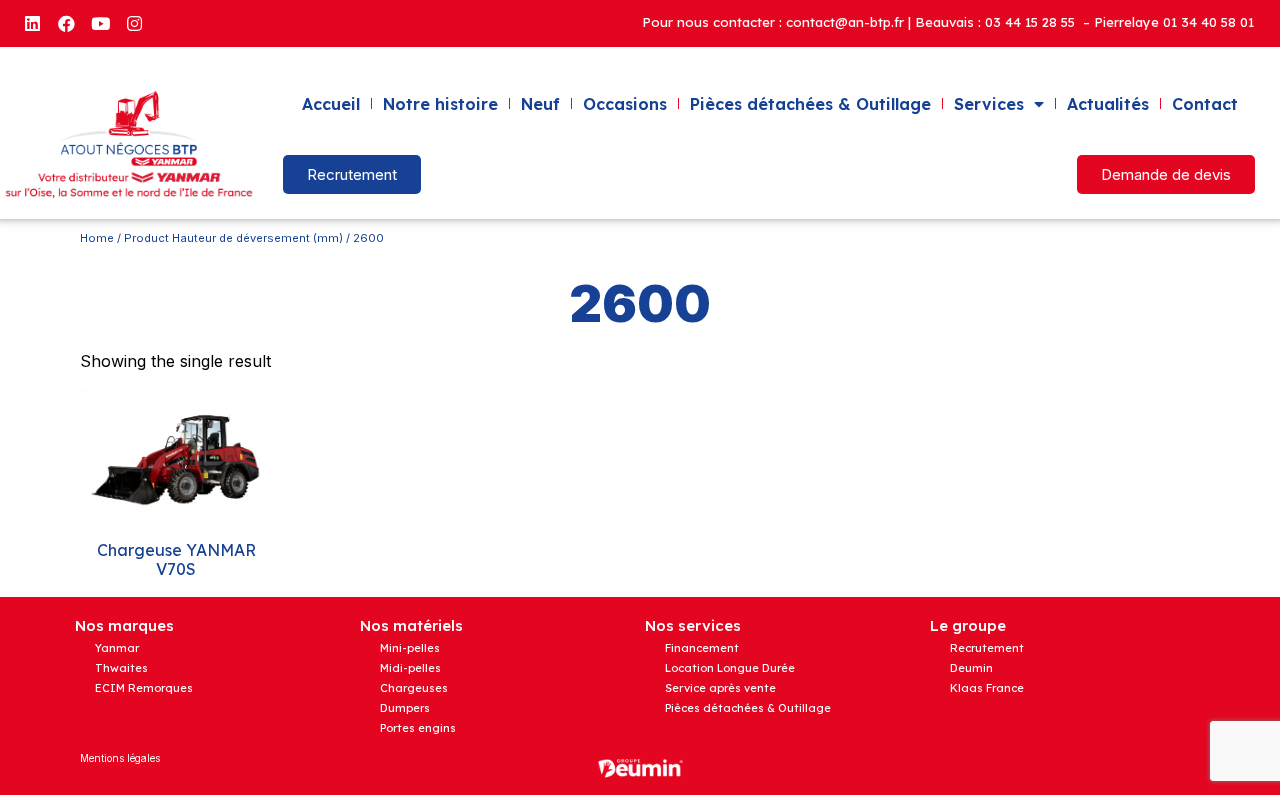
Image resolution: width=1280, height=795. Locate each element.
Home (97, 238)
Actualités (1108, 104)
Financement (702, 648)
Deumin (971, 668)
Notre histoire (440, 104)
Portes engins (418, 728)
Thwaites (121, 668)
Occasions (625, 104)
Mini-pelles (410, 648)
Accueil (331, 104)
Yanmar (117, 648)
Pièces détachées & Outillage (810, 104)
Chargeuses (414, 688)
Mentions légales (120, 758)
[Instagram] (134, 23)
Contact (1205, 104)
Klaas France (987, 688)
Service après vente (720, 688)
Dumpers (405, 708)
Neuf (540, 104)
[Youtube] (100, 23)
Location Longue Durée (730, 668)
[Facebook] (66, 23)
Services (989, 104)
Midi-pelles (410, 668)
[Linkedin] (32, 23)
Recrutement (987, 648)
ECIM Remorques (144, 688)
